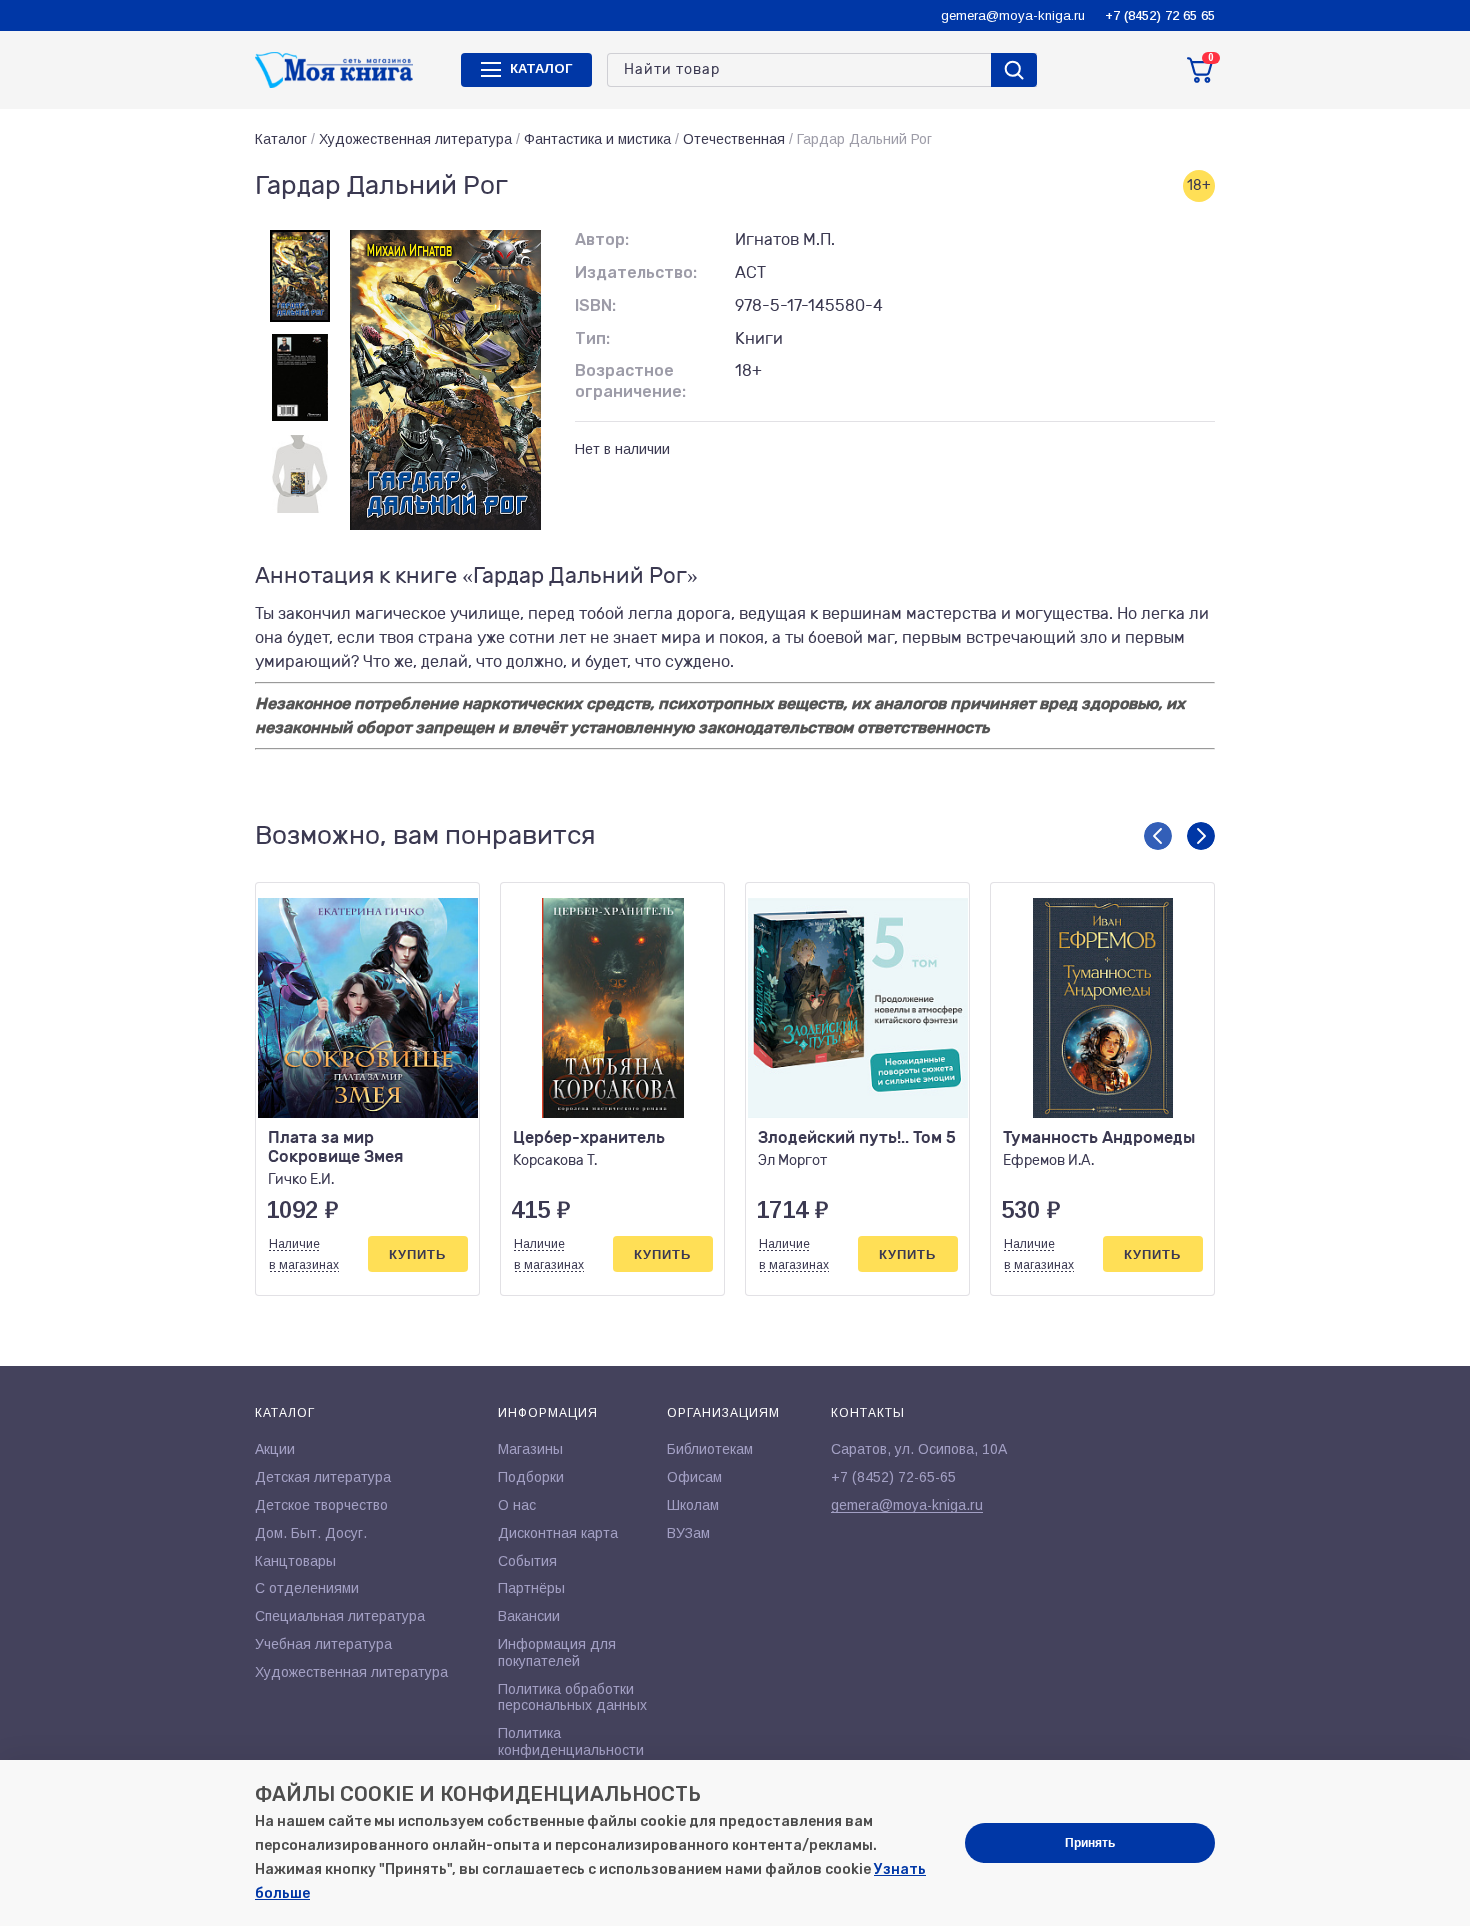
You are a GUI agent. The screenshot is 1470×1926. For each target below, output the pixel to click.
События (527, 1561)
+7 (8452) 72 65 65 (1160, 15)
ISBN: (595, 305)
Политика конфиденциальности (571, 1741)
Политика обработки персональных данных (572, 1697)
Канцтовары (295, 1561)
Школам (693, 1505)
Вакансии (529, 1616)
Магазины (530, 1449)
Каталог (281, 139)
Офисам (694, 1477)
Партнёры (531, 1588)
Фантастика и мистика (597, 139)
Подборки (531, 1477)
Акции (275, 1449)
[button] (1158, 836)
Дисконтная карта (558, 1533)
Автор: (602, 239)
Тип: (592, 338)
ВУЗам (688, 1533)
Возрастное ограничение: (630, 381)
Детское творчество (321, 1505)
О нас (517, 1505)
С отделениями (307, 1588)
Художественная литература (415, 139)
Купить (417, 1254)
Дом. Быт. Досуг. (311, 1533)
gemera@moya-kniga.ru (1013, 15)
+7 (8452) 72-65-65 (893, 1477)
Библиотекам (710, 1449)
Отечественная (734, 139)
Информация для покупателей (557, 1652)
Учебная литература (323, 1644)
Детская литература (323, 1477)
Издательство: (636, 272)
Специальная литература (340, 1616)
